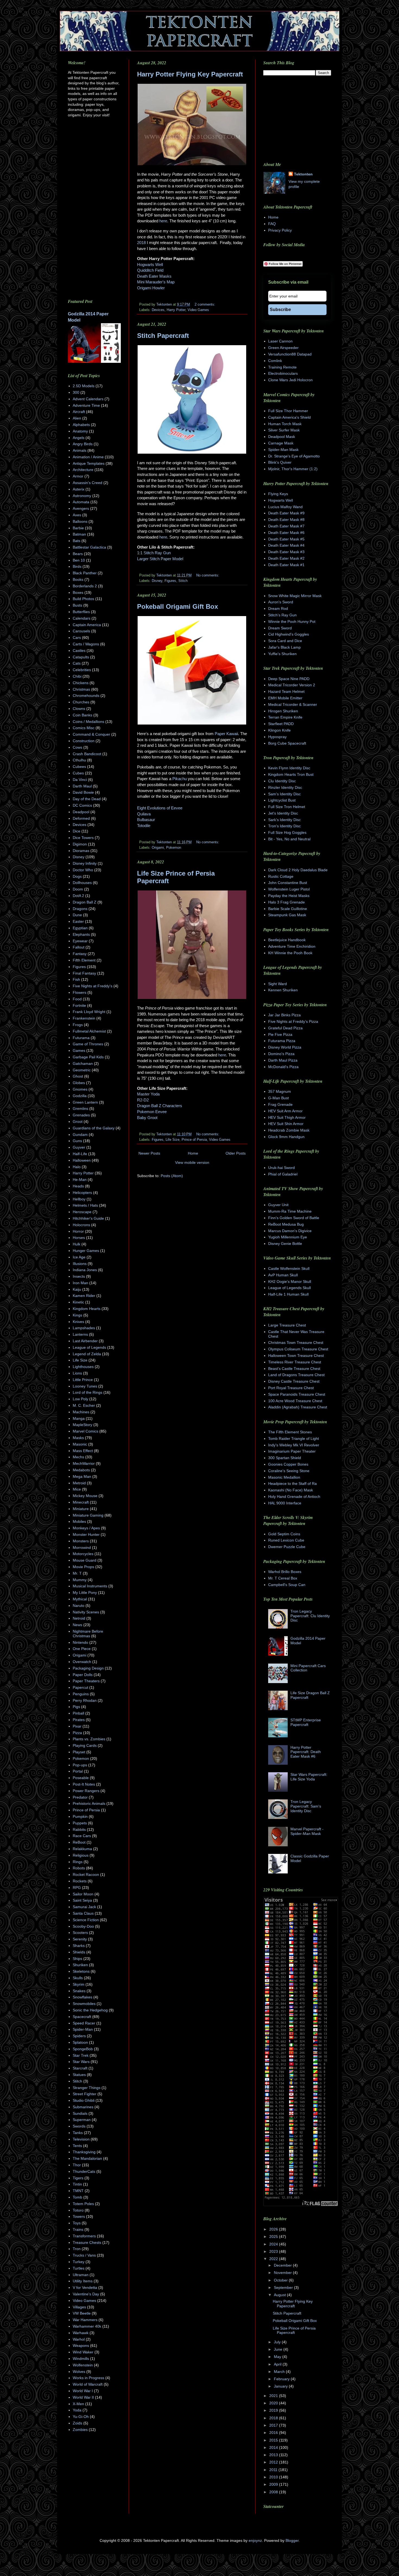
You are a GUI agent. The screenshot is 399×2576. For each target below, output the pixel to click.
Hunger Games (86, 1251)
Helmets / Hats (85, 1205)
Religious (81, 1855)
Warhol (79, 2339)
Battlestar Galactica (89, 547)
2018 (141, 243)
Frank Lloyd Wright (89, 1012)
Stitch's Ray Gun (282, 615)
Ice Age (79, 1257)
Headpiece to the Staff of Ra (292, 1484)
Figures (170, 581)
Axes (77, 515)
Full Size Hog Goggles (287, 832)
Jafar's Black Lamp (284, 647)
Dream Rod (278, 608)
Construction (84, 741)
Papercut (80, 1687)
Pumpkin (80, 1816)
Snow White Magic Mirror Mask (295, 596)
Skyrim (79, 1984)
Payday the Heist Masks (289, 896)
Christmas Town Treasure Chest (296, 1343)
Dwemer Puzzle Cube (287, 1547)
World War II (83, 2397)
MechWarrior (84, 1463)
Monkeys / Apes (86, 1528)
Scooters (80, 1933)
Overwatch (82, 1662)
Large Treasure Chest (287, 1325)
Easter (78, 921)
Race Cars (82, 1836)
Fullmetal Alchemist (89, 1031)
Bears (78, 554)
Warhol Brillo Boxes (285, 1572)
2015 (274, 2440)
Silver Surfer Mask (284, 430)
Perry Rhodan (85, 1700)
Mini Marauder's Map (156, 282)
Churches (81, 702)
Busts (77, 605)
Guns (77, 1141)
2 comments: (205, 305)
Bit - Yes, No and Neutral (289, 839)
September (284, 2287)
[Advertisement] (183, 1225)
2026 (274, 2229)
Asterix (79, 489)
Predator (80, 1797)
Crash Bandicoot (87, 754)
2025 (274, 2237)
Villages (79, 2307)
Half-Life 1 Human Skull (288, 1294)
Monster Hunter (86, 1534)
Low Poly (80, 1399)
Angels (79, 438)
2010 (274, 2477)
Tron (77, 2249)
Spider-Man (83, 2029)
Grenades (81, 1115)
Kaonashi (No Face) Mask (291, 1490)
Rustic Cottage (281, 876)
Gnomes (80, 1089)
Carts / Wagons (86, 644)
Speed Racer (84, 2023)
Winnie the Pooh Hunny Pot (292, 621)
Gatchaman (83, 1063)
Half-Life (80, 1154)
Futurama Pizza (282, 1041)
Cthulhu (79, 760)
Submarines (83, 2107)
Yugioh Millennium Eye (288, 1237)
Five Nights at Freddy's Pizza (293, 1021)
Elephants (81, 934)
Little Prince (83, 1380)
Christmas (81, 689)
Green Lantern (85, 1102)
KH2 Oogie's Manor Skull (290, 1281)
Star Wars (81, 2062)
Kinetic (78, 1302)
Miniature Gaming (88, 1515)
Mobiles (79, 1521)
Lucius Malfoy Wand (285, 507)
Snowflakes (83, 1997)
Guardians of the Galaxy (94, 1128)
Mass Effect (83, 1451)
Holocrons (81, 1225)
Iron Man (80, 1283)
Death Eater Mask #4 (286, 545)
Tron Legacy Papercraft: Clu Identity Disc (310, 1616)
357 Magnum (280, 1091)
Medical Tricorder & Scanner (293, 704)
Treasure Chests (87, 2242)
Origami (158, 848)
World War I (83, 2391)
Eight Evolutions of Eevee (160, 808)
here (163, 221)
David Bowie (83, 792)
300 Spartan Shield (285, 1458)
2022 (274, 2259)
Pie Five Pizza (280, 1034)
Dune (77, 915)
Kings (77, 1315)
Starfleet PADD (281, 724)
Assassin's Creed (88, 483)
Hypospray (277, 737)
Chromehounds (86, 696)
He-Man (80, 1180)
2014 (274, 2447)
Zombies (80, 2430)
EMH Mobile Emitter (285, 698)
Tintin (77, 2184)
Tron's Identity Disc (284, 826)
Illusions (80, 1264)
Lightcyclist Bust (282, 800)
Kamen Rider (84, 1296)
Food (77, 999)
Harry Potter (176, 310)
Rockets (80, 1881)
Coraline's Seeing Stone (289, 1471)
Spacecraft (82, 2017)
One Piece (82, 1649)
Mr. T (77, 1573)
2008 (274, 2492)
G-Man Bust (278, 1098)
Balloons (80, 521)
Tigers (78, 2178)
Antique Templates (89, 463)
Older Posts (236, 1153)
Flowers (80, 992)
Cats (77, 663)
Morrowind (82, 1547)
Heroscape (82, 1212)
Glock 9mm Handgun (286, 1137)
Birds (77, 566)
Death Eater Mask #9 (286, 513)
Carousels (81, 631)
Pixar (77, 1726)
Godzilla (80, 1096)
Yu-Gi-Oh (81, 2417)
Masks (78, 1438)
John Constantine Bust (288, 883)
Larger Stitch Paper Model (160, 559)
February (282, 2379)
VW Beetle (82, 2313)
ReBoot (79, 1842)
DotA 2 (78, 896)
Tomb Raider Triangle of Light (294, 1438)
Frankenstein (84, 1018)
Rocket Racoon (86, 1875)
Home (193, 1153)
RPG (77, 1888)
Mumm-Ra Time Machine (290, 1211)
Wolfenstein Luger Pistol (289, 889)
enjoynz (255, 2540)
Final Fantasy (84, 973)
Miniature (81, 1509)
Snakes (79, 1991)
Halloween (82, 1160)
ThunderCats (84, 2171)
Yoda (77, 2410)
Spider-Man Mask (283, 450)
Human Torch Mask (285, 424)
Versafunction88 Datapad (290, 354)
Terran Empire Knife (285, 717)
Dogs (77, 876)
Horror (78, 1231)
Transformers (84, 2236)
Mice (77, 1489)
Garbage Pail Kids (88, 1057)
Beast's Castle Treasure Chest (294, 1369)
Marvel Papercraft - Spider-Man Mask (307, 1831)
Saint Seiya (82, 1900)
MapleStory (83, 1425)
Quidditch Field (150, 270)
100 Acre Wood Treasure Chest (295, 1401)
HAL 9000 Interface (285, 1503)
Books (78, 579)
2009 (274, 2484)
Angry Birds (83, 444)
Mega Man (82, 1476)
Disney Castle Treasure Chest (294, 1381)
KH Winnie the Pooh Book (290, 953)
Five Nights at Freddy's (93, 986)
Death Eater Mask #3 (286, 552)
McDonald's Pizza (283, 1067)
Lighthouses (83, 1367)
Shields (79, 1952)
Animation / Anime (88, 457)
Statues (79, 2075)
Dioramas (81, 851)
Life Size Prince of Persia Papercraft (294, 2330)
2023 (274, 2251)
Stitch (183, 581)
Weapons (81, 2346)
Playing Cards (85, 1745)
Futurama (81, 1038)
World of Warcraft (88, 2384)
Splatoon (80, 2042)
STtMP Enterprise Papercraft (306, 1722)
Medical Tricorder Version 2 (292, 685)
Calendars (82, 618)
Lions (77, 1373)
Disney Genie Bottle (285, 1244)
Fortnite (79, 1005)
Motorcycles (83, 1554)
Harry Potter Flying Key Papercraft (190, 74)
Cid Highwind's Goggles (289, 634)
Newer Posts (149, 1153)
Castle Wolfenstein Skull (289, 1268)
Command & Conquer (91, 734)
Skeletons (81, 1971)
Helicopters (82, 1193)
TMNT (78, 2191)
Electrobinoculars (283, 373)
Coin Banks (83, 715)
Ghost (78, 1076)
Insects (79, 1276)
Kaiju (77, 1289)
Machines (81, 1412)
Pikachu (180, 779)
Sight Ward (278, 984)
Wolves (79, 2372)
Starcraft (80, 2068)
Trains (78, 2229)
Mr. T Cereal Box (283, 1578)
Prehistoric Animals (89, 1803)
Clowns (79, 709)
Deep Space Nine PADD (289, 679)
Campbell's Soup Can (287, 1585)
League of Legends (89, 1347)
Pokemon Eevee (152, 1112)
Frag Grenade (280, 1104)
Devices (158, 310)
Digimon (80, 844)
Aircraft (79, 412)
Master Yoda (148, 1094)
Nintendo (80, 1642)
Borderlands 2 (85, 586)
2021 (274, 2396)
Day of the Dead (87, 799)
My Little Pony (85, 1593)
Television (81, 2139)
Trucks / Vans (84, 2255)
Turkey (79, 2262)
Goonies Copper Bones (288, 1464)
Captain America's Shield (289, 417)
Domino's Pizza (281, 1054)
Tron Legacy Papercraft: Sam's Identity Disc (306, 1806)
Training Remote (282, 367)
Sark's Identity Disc (284, 820)
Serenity (80, 1939)
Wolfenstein (83, 2365)
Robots (79, 1868)
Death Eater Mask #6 (286, 533)
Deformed (81, 818)
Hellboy (79, 1199)
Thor (77, 2165)
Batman (79, 534)
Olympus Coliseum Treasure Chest (298, 1349)
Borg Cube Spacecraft (287, 743)
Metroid (79, 1483)
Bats (77, 541)
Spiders (79, 2036)
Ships (77, 1959)
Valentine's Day (86, 2294)
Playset (79, 1752)
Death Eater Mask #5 (286, 539)
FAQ (272, 224)
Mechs (78, 1457)
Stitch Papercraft (163, 336)
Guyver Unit (278, 1205)
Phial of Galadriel (283, 1174)
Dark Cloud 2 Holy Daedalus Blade (298, 870)
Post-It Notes (84, 1784)
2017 (274, 2425)
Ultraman (81, 2275)
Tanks (78, 2133)
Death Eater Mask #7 (286, 526)
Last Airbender (85, 1341)
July (278, 2342)
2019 (274, 2410)
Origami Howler (151, 288)
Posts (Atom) (172, 1176)
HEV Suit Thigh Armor (287, 1117)
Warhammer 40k (87, 2326)
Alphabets (81, 425)
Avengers (81, 508)
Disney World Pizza (285, 1047)
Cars (77, 637)
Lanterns (80, 1334)
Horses (79, 1238)
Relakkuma (82, 1849)
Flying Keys (278, 494)
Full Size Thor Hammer (288, 411)
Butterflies (81, 612)
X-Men (78, 2404)
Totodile (144, 826)
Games (79, 1050)
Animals (80, 450)
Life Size (172, 1140)
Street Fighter (85, 2094)
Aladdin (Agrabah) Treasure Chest (298, 1407)
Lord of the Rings (88, 1392)
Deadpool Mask (282, 437)
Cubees (79, 767)
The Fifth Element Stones (290, 1432)
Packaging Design (88, 1668)
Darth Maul (82, 786)
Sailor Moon (83, 1894)
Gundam (80, 1135)
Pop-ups (80, 1765)
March (280, 2372)
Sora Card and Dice (285, 641)
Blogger (292, 2540)
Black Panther (85, 573)
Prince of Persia (194, 1140)
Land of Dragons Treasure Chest (296, 1375)
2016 (274, 2433)
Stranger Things (87, 2088)
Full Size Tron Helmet (287, 807)
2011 (274, 2470)
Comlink (275, 361)
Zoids (77, 2423)
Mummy (80, 1580)
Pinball (78, 1713)
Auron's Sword (281, 602)
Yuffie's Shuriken (282, 654)
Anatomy (80, 431)
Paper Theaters (86, 1681)
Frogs (78, 1025)
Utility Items (83, 2281)
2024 (274, 2244)
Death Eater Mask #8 (286, 520)
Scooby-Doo (83, 1926)
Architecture (83, 470)
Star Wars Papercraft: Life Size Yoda (309, 1777)
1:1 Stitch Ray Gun (154, 553)
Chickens (81, 683)
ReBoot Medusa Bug (286, 1224)
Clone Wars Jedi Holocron (290, 380)
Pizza (77, 1733)
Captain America (87, 625)
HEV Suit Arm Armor (285, 1111)
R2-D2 (143, 1100)
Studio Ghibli (84, 2100)
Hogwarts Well (150, 265)
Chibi (77, 676)
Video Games (198, 310)
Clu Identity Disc (282, 781)
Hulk (77, 1244)
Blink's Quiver (280, 462)
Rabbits (79, 1830)
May (278, 2357)
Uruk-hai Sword (281, 1168)
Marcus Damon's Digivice (290, 1231)
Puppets (80, 1823)
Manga (79, 1418)
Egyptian (80, 928)
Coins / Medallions (88, 722)
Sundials (80, 2113)
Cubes (78, 773)
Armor (78, 476)
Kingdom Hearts (87, 1309)
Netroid (79, 1618)
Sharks (79, 1946)
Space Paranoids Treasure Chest (297, 1394)
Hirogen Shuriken (283, 711)
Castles (79, 651)
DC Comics (82, 805)
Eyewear (80, 941)
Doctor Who (83, 870)
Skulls (78, 1978)
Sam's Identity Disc (284, 794)
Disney (157, 581)
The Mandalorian (87, 2158)
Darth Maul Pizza (283, 1060)
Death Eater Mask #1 (286, 565)
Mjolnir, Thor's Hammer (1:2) (293, 469)
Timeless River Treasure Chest (295, 1362)
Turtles (79, 2268)
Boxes (78, 592)
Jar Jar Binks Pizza (284, 1015)
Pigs (76, 1707)
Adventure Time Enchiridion (292, 946)
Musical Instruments (90, 1586)
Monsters (81, 1541)
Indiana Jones (85, 1270)
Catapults (81, 657)
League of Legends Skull (289, 1288)
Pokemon (174, 848)
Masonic (80, 1444)
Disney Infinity (85, 863)
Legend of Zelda (87, 1354)
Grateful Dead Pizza (285, 1028)
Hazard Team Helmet (286, 691)
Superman (82, 2120)
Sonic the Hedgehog (90, 2010)
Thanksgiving (84, 2152)
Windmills (81, 2359)
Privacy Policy (280, 230)
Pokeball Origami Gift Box (178, 606)
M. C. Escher (84, 1405)
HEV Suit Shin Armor (286, 1124)
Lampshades (84, 1328)
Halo (77, 1167)
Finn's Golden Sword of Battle (294, 1218)
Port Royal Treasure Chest (291, 1388)
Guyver (79, 1147)
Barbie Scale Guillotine (288, 909)
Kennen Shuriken (283, 990)
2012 (274, 2462)
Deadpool (81, 812)
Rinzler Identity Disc (285, 787)
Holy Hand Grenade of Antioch (294, 1497)
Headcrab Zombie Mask (289, 1130)
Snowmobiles (84, 2004)
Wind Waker (83, 2352)
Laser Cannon (280, 341)
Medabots (81, 1470)
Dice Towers (83, 838)
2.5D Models (84, 386)
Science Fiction (86, 1920)
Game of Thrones (88, 1044)
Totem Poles (83, 2204)
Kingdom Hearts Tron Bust (291, 774)
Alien (77, 418)
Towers (79, 2216)
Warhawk (81, 2333)
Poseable (81, 1778)
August (280, 2295)
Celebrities (82, 670)
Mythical (80, 1599)
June (279, 2349)
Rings (78, 1862)
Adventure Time (86, 405)
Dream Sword (280, 628)
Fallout (79, 947)
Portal (78, 1771)
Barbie (78, 528)
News (77, 1625)
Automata (81, 502)
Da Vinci (80, 780)
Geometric (82, 1070)
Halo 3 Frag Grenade (286, 902)
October (281, 2280)
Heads (78, 1186)
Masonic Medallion (284, 1477)
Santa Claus (83, 1913)
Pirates (79, 1720)
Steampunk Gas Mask (287, 915)
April (278, 2364)
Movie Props (83, 1567)
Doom (78, 889)
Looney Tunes (85, 1386)
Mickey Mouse (85, 1496)
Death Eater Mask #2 (286, 558)
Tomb (77, 2197)
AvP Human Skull (283, 1275)
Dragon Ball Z (85, 902)
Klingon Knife (279, 730)
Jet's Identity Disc (283, 813)
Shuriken (80, 1965)
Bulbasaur (146, 820)
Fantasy (80, 954)
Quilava (144, 814)
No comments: (208, 575)
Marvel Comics (85, 1431)
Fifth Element (84, 960)
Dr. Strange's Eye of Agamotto (294, 456)
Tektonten (303, 174)
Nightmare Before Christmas (88, 1634)
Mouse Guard (85, 1560)
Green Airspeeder (283, 348)
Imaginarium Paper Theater (292, 1451)
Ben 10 (79, 560)
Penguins (81, 1694)
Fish (76, 979)
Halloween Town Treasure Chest (296, 1356)
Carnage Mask (281, 443)
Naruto (79, 1606)
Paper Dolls (83, 1675)
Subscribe (280, 310)
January (281, 2386)
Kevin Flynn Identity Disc (289, 768)
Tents (77, 2146)
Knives (78, 1322)
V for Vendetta (85, 2287)
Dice (77, 831)
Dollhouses (82, 883)
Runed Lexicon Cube (286, 1540)
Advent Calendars (88, 399)
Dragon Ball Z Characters (160, 1106)
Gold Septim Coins (284, 1534)
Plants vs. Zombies (89, 1739)
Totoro (78, 2210)
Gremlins (80, 1108)
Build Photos (83, 599)
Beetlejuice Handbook (287, 940)
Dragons (80, 909)
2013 (274, 2455)
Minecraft (81, 1502)
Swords (79, 2126)
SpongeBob (83, 2049)
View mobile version (192, 1162)
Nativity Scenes (86, 1612)
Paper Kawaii (226, 734)
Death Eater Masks (154, 276)
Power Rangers (86, 1791)
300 (76, 392)
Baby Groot (147, 1118)
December (283, 2265)
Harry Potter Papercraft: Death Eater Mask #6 (306, 1752)
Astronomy (82, 496)
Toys (77, 2223)
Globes (79, 1083)
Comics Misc (84, 728)
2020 (274, 2403)
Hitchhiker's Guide (88, 1218)
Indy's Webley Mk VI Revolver (294, 1445)
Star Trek (81, 2055)
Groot (78, 1122)
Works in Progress (88, 2378)
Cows (77, 747)
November (283, 2273)
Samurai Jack (84, 1907)
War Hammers (85, 2320)
